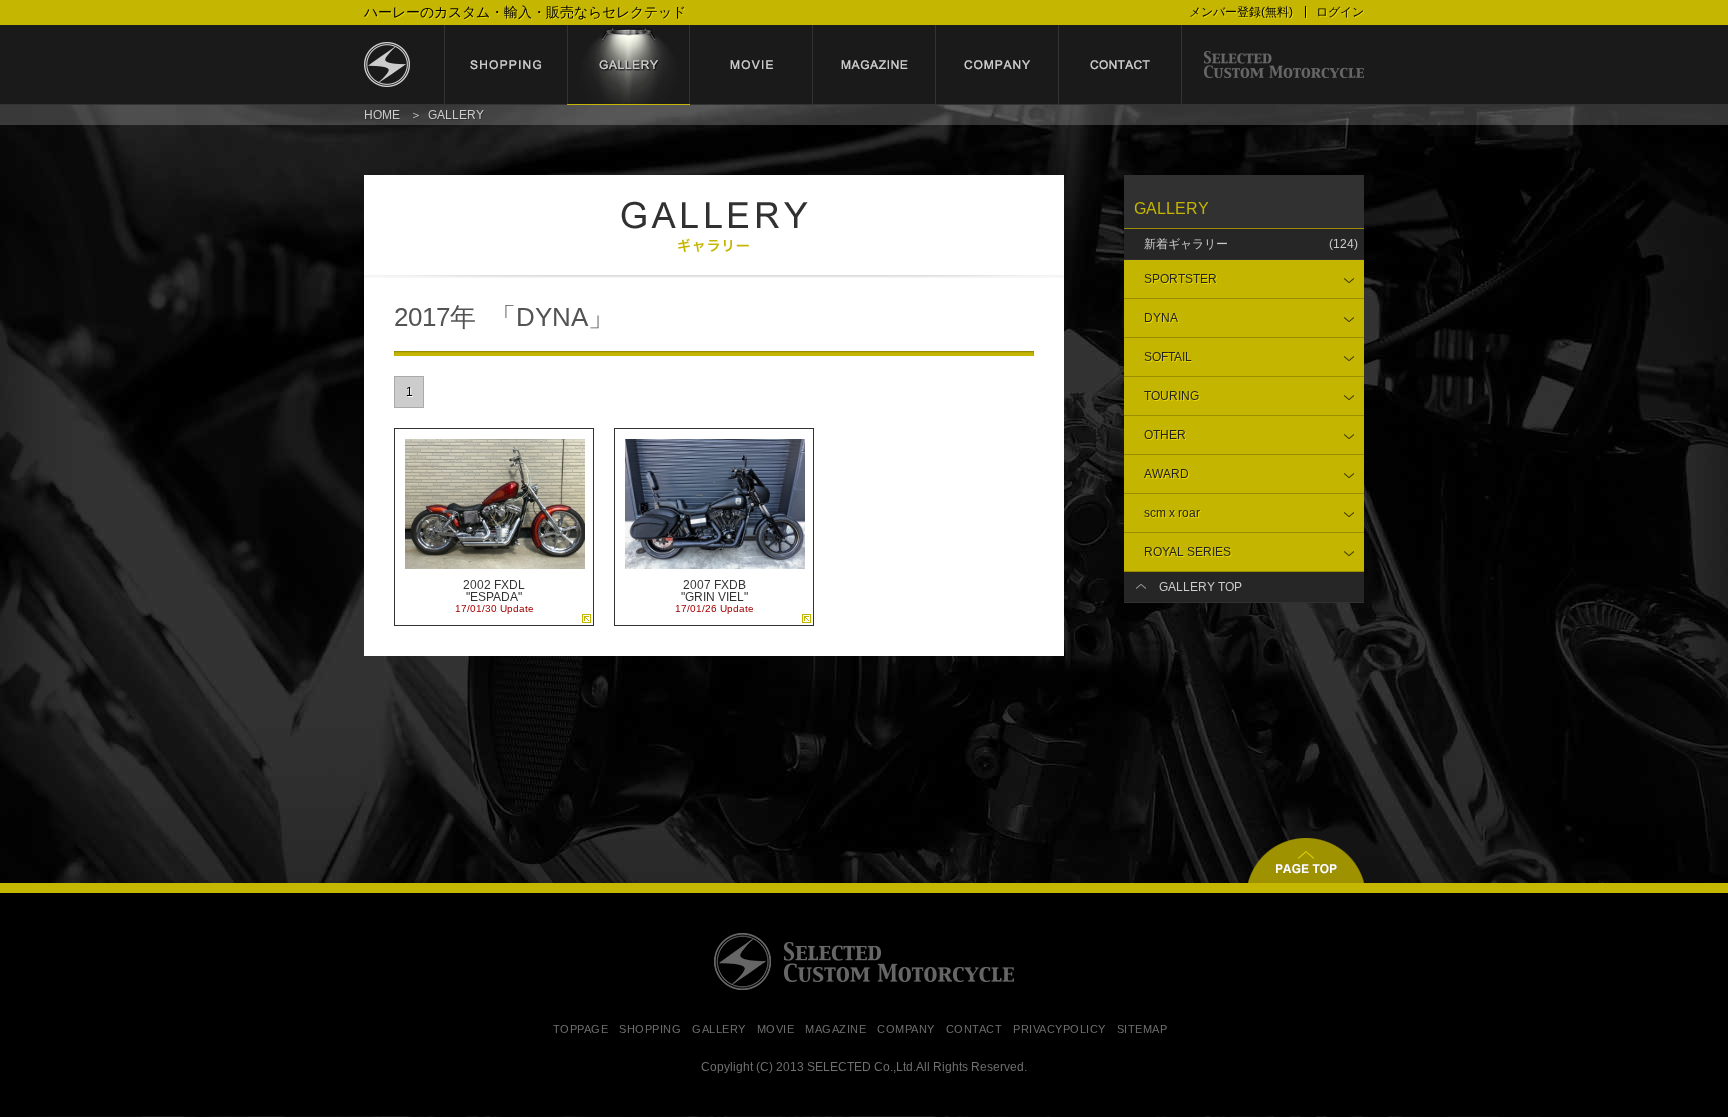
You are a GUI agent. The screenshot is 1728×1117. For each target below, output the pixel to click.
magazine (874, 65)
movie (751, 65)
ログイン (1340, 12)
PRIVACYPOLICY (1059, 1029)
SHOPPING (650, 1029)
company (997, 65)
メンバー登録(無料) (1241, 12)
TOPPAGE (581, 1029)
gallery (628, 65)
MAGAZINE (835, 1029)
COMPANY (906, 1029)
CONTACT (974, 1029)
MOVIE (776, 1029)
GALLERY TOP (1200, 587)
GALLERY (719, 1029)
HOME (382, 115)
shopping (505, 65)
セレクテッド (404, 65)
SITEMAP (1142, 1029)
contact (1120, 65)
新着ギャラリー (1251, 244)
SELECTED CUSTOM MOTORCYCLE (864, 961)
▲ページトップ (1306, 860)
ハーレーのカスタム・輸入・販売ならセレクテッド (525, 12)
